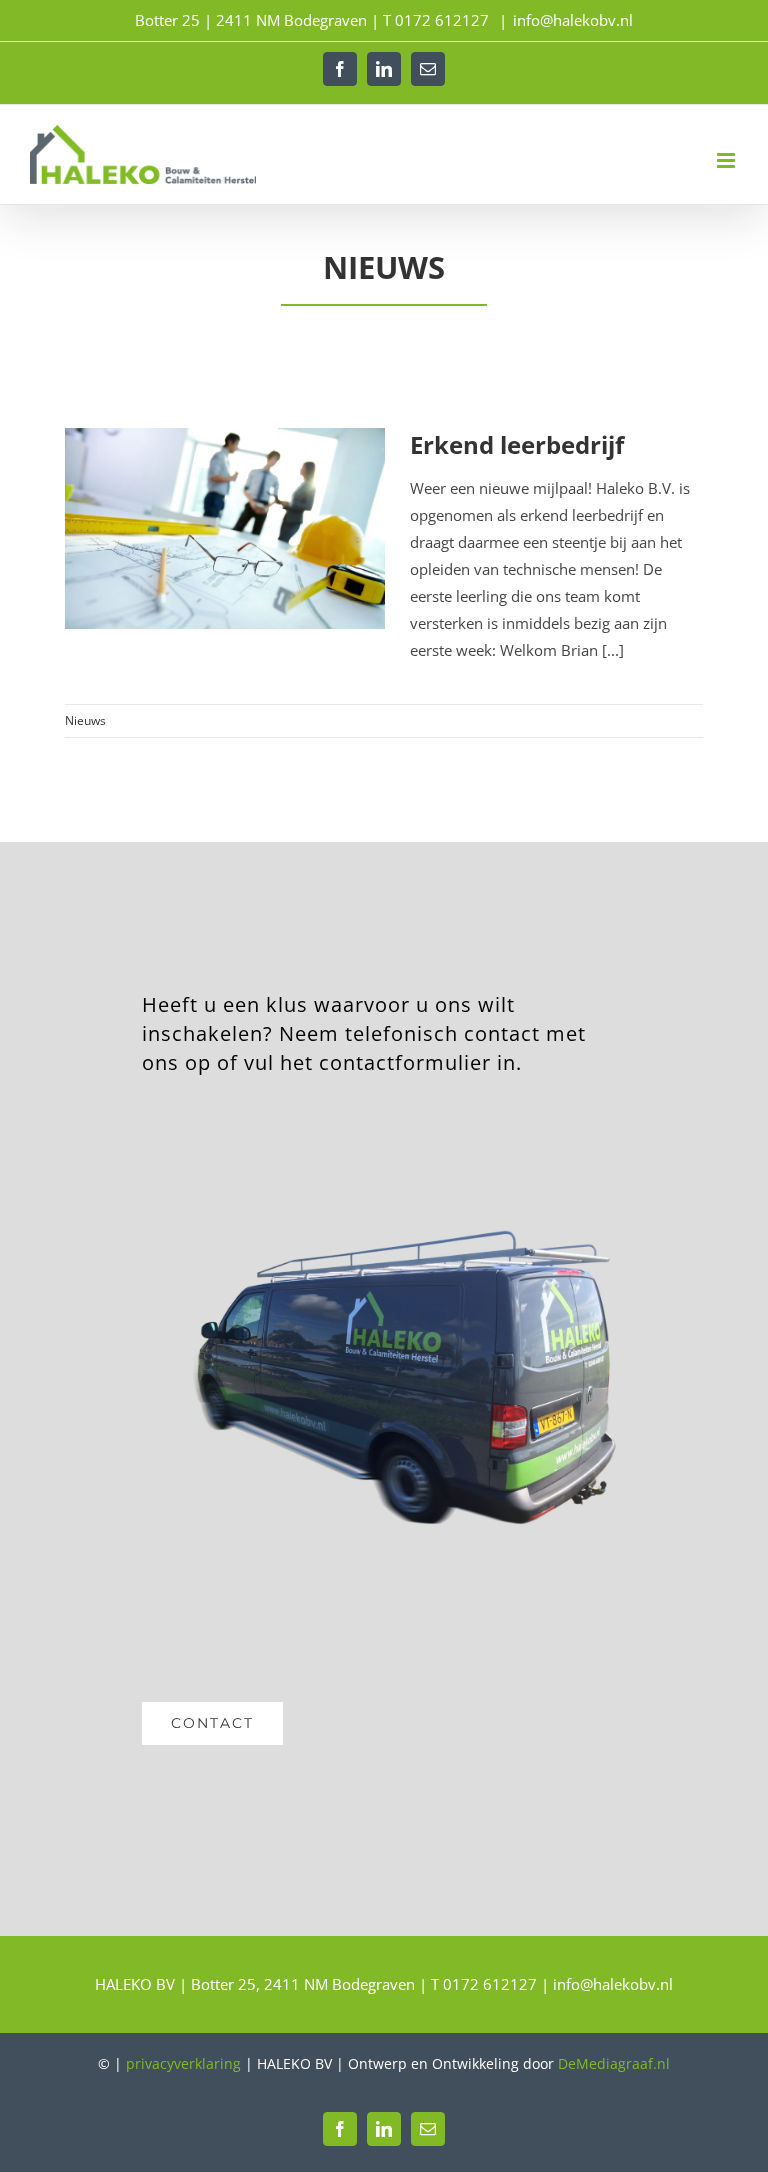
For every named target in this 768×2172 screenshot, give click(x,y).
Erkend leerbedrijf (517, 445)
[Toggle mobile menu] (727, 160)
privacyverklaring (183, 2063)
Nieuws (85, 720)
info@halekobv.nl (573, 20)
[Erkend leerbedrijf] (225, 529)
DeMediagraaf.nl (614, 2063)
